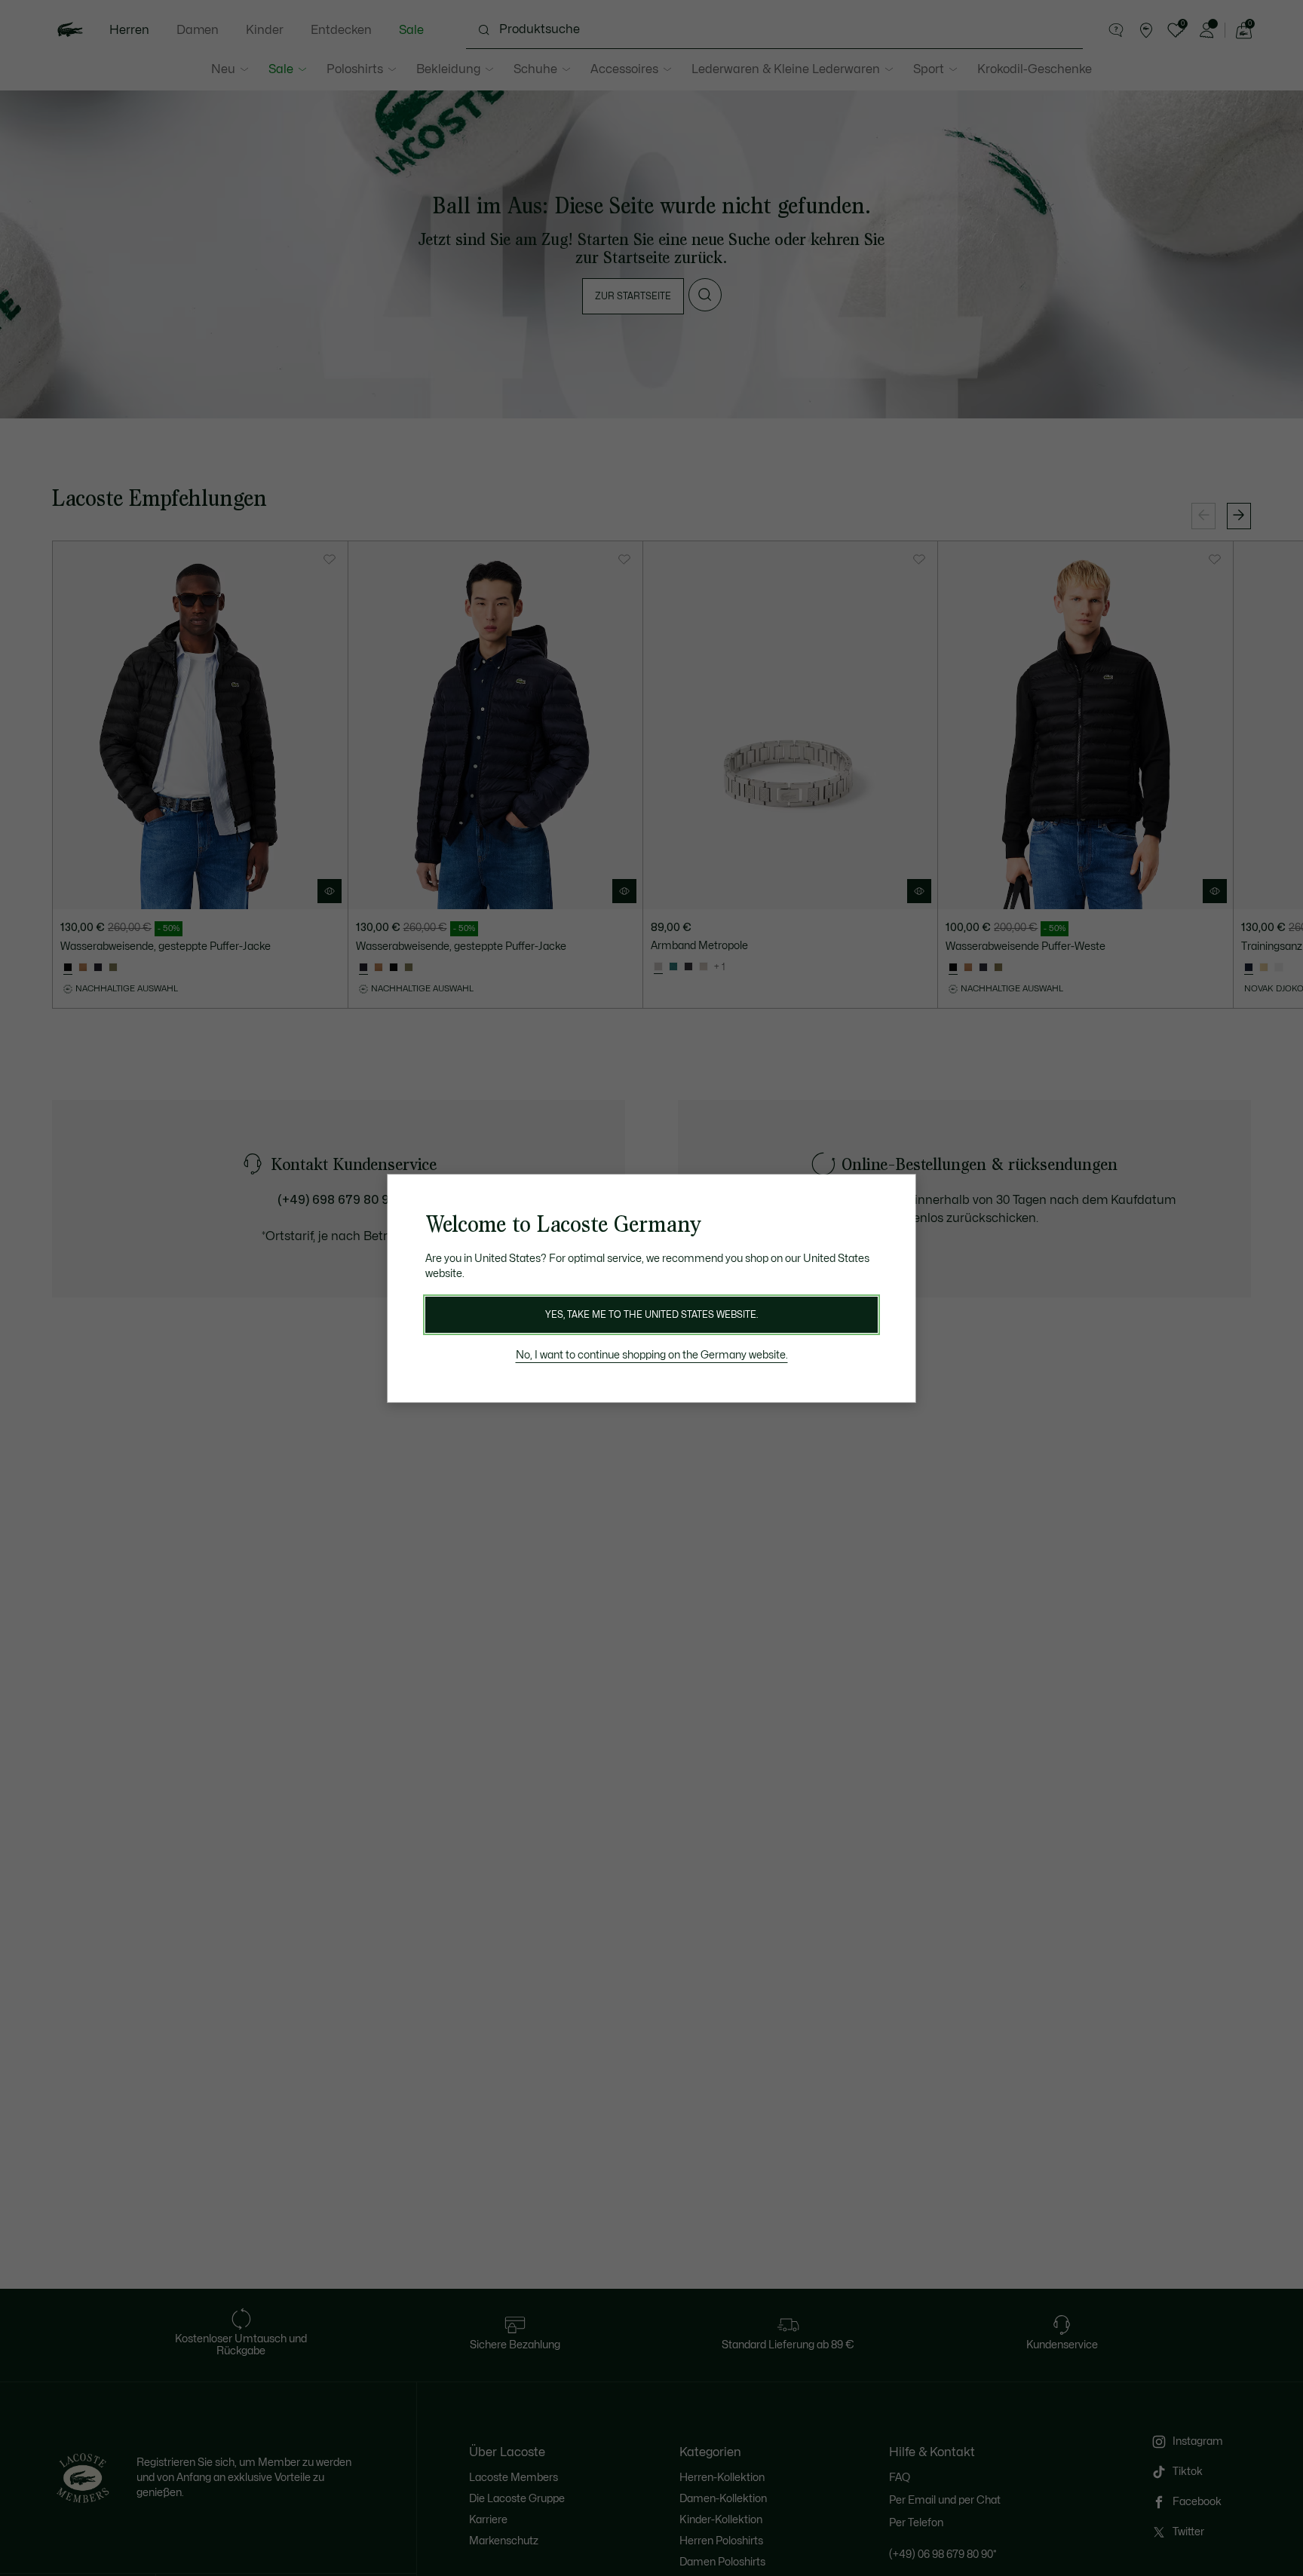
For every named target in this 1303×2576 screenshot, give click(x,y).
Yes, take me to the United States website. (651, 1315)
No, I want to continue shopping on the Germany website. (652, 1355)
